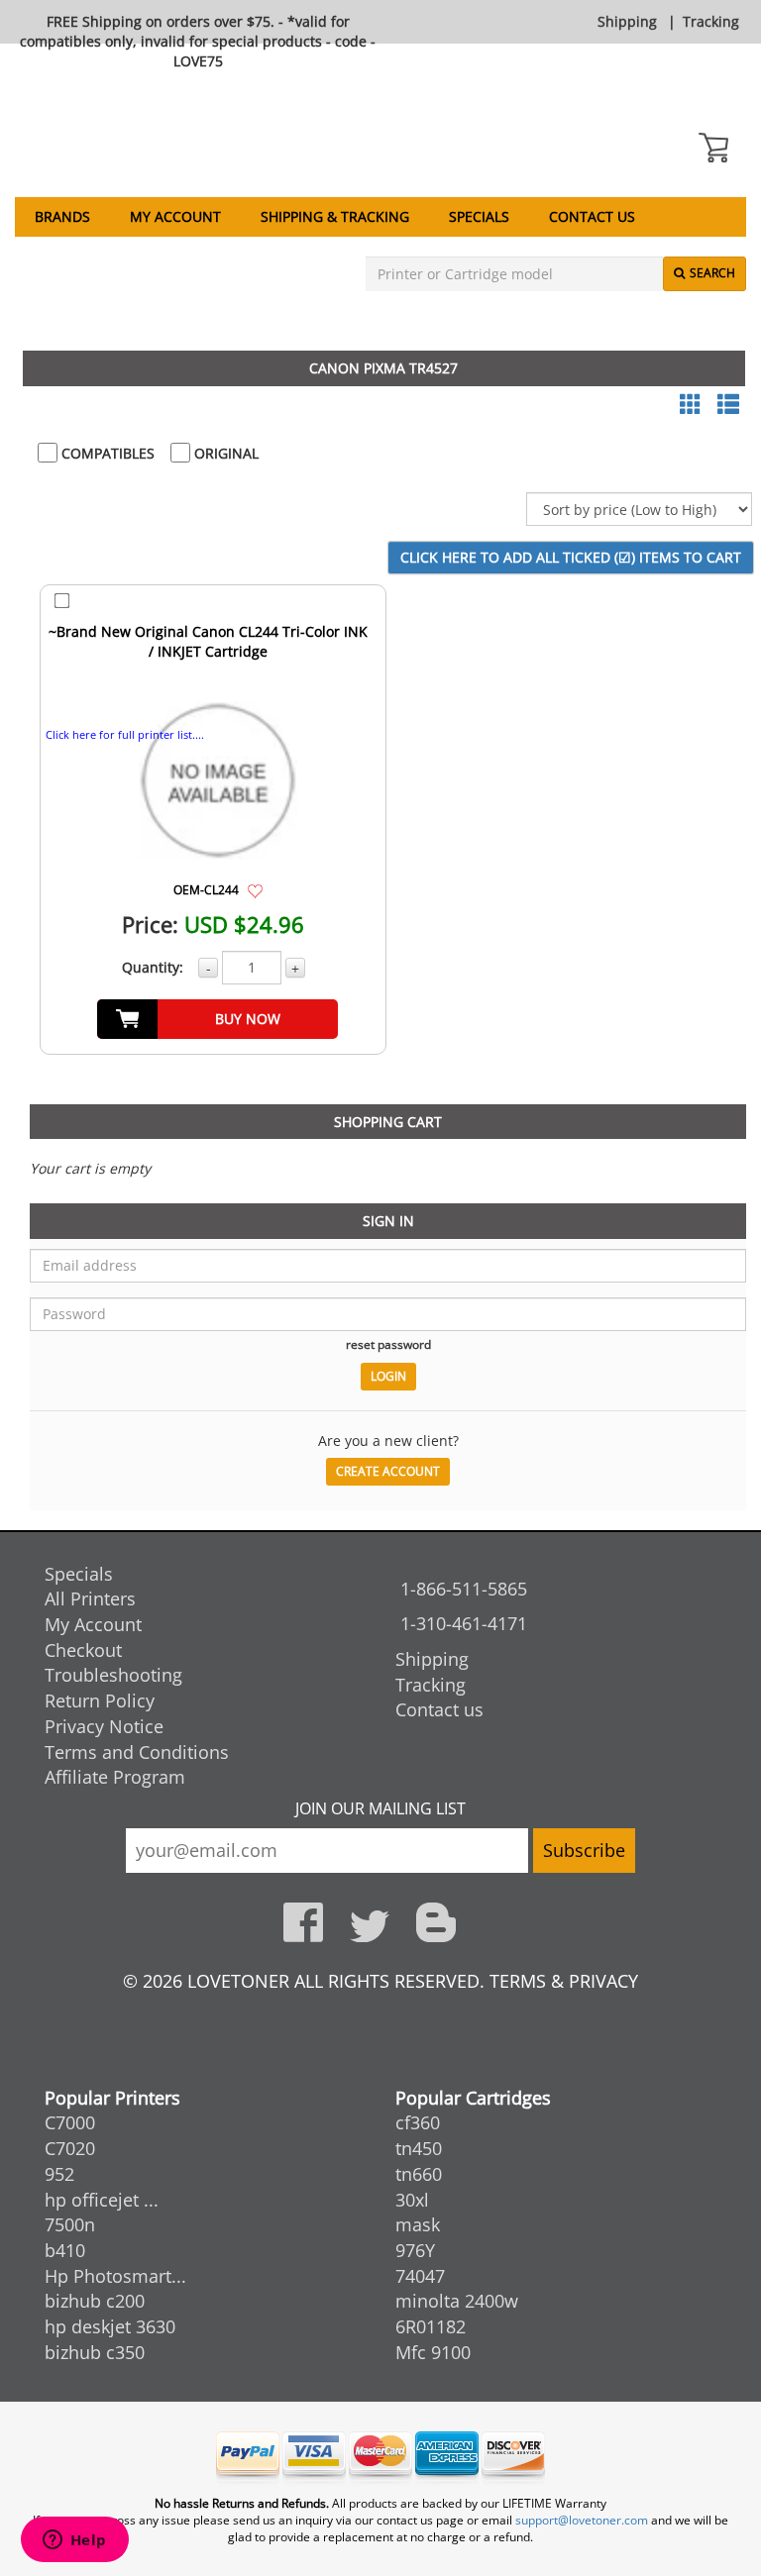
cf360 (418, 2122)
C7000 (70, 2122)
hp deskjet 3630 (110, 2326)
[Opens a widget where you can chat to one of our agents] (74, 2541)
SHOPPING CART (388, 1122)
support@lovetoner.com (582, 2520)
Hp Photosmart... (115, 2276)
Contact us (592, 216)
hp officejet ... (102, 2200)
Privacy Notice (104, 1726)
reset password (388, 1344)
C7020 (70, 2148)
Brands (62, 216)
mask (418, 2224)
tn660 (419, 2174)
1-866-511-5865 (464, 1589)
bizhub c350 (95, 2352)
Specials (479, 216)
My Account (175, 216)
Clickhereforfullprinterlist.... (125, 734)
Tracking (711, 21)
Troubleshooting (113, 1675)
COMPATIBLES (106, 453)
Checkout (83, 1650)
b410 (65, 2250)
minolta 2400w (457, 2301)
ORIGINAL (224, 453)
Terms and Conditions (137, 1752)
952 (59, 2174)
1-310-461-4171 (464, 1623)
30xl (412, 2200)
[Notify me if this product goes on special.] (255, 889)
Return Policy (100, 1700)
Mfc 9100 (433, 2352)
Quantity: (153, 967)
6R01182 (431, 2326)
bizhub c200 (95, 2301)
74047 (420, 2276)
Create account (388, 1471)
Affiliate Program (115, 1777)
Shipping (627, 21)
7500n (70, 2224)
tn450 (419, 2148)
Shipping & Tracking (335, 216)
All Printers (90, 1598)
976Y (415, 2250)
